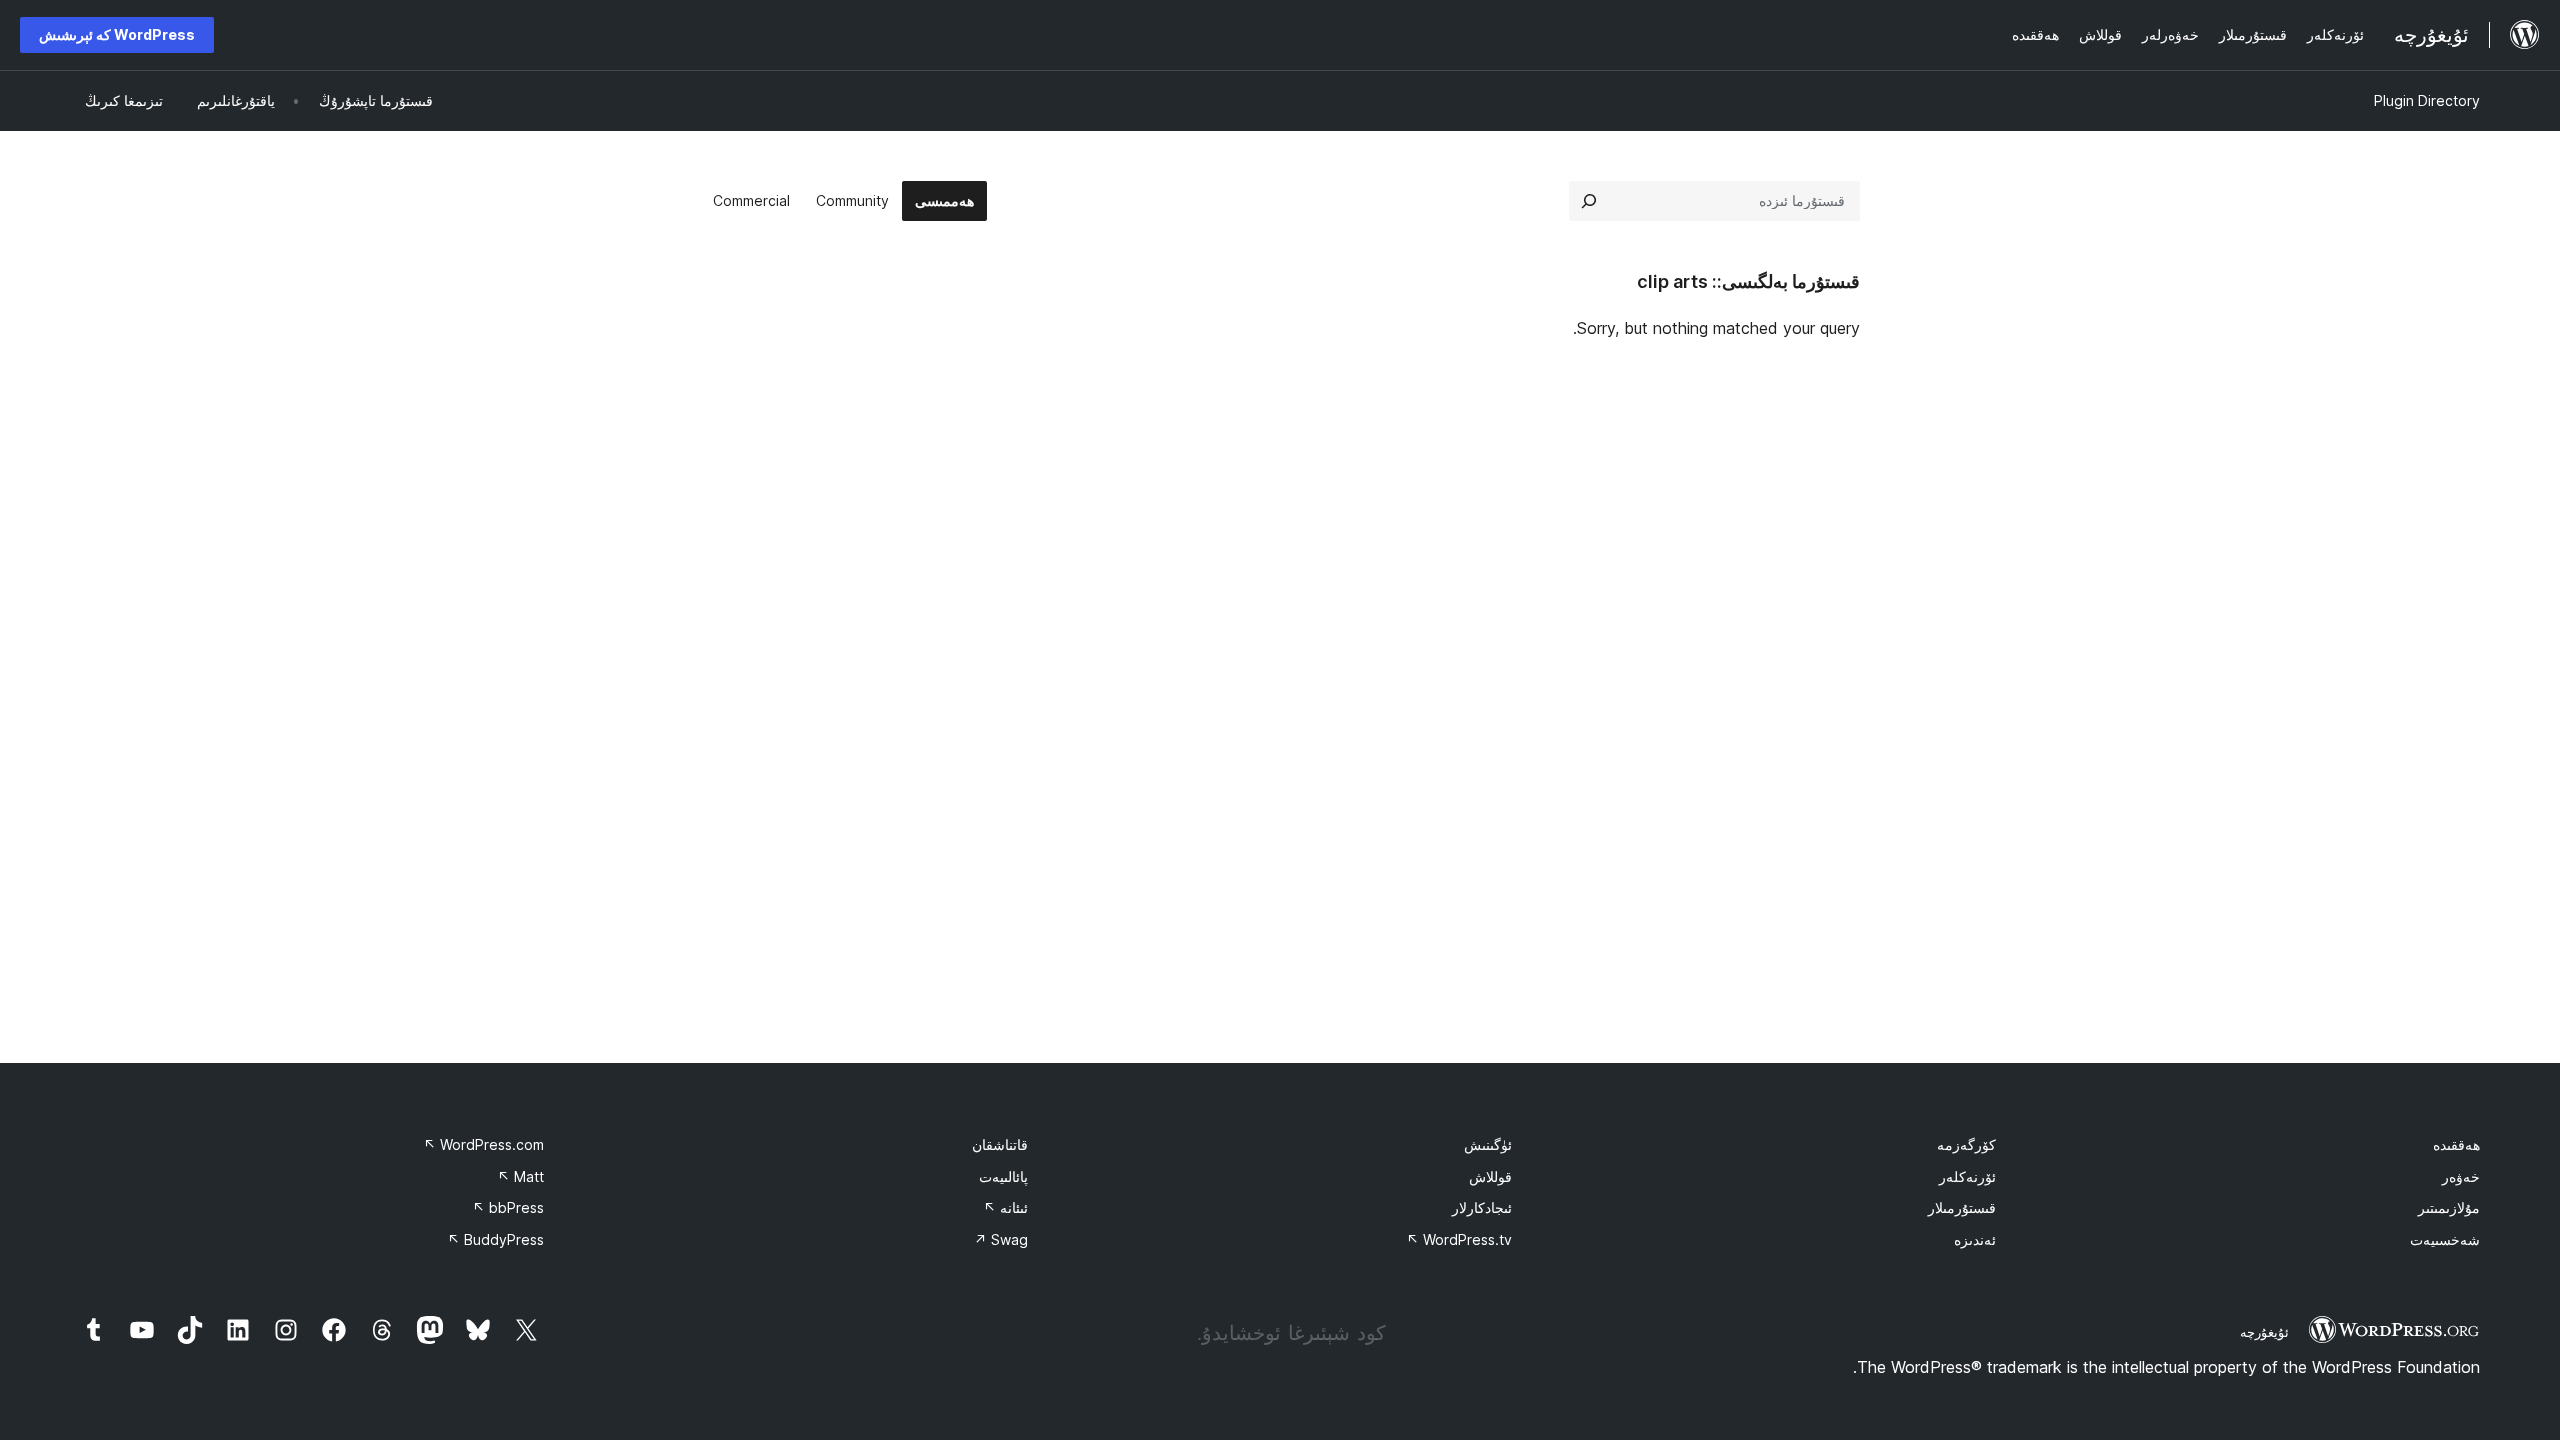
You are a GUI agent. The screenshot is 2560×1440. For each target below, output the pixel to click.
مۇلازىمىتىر (2449, 1207)
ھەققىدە (2456, 1144)
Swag (1001, 1239)
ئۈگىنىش (1488, 1144)
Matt (520, 1176)
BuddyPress (495, 1239)
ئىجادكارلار (1482, 1207)
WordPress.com (483, 1144)
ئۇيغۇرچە (2264, 1332)
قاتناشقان (1000, 1144)
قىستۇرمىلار (1962, 1207)
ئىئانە (1005, 1207)
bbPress (508, 1207)
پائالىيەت (1003, 1176)
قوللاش (1490, 1176)
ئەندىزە (1975, 1239)
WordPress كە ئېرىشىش (117, 34)
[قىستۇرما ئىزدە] (1589, 201)
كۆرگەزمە (1966, 1144)
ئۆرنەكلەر (1967, 1176)
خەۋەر (2461, 1176)
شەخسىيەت (2445, 1239)
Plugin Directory (2427, 100)
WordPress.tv (1459, 1239)
